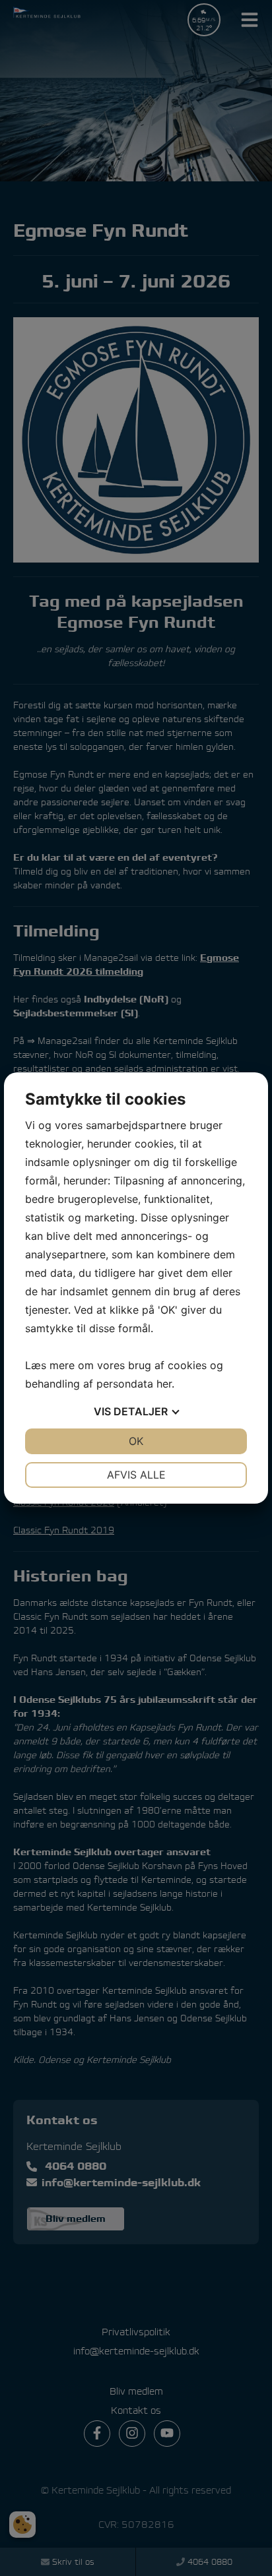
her (164, 1384)
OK (136, 1441)
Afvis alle (136, 1475)
